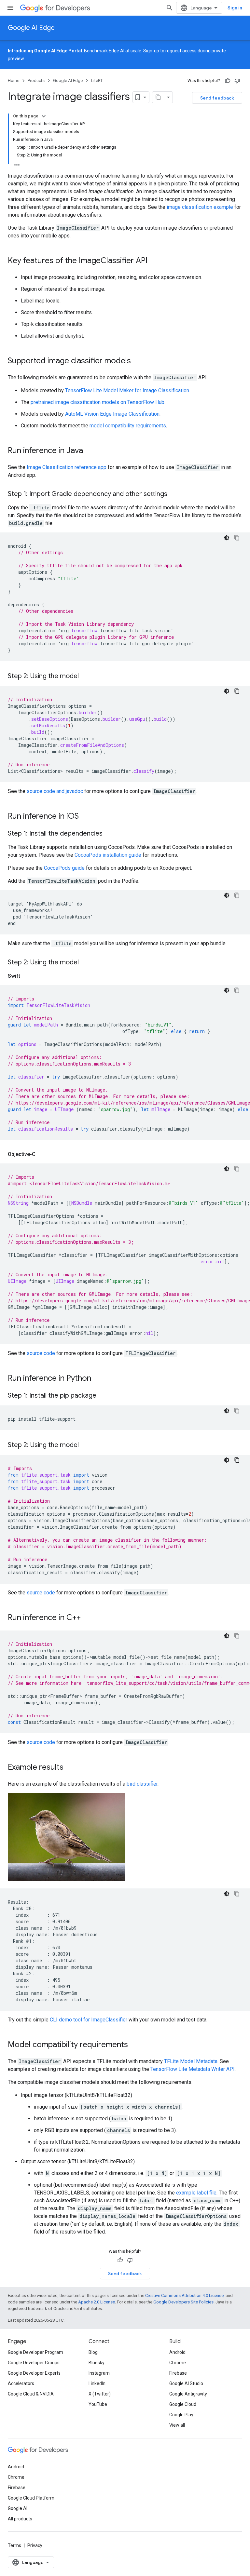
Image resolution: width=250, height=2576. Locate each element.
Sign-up (151, 51)
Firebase (178, 2373)
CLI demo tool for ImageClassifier (89, 2020)
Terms (14, 2545)
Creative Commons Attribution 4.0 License (184, 2295)
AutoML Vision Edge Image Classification (112, 414)
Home (14, 80)
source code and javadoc (55, 791)
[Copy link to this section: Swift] (27, 976)
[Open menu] (10, 8)
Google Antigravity (188, 2394)
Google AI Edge (31, 28)
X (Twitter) (100, 2394)
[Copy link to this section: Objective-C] (42, 1154)
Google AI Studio (186, 2383)
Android (177, 2352)
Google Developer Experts (34, 2373)
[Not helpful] (237, 81)
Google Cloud (183, 2404)
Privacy (35, 2545)
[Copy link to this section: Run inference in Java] (90, 451)
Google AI (18, 2508)
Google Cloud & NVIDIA (31, 2394)
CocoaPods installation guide (108, 855)
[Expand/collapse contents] (44, 116)
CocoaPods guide (64, 868)
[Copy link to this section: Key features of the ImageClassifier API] (154, 261)
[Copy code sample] (237, 538)
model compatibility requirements (128, 426)
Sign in (235, 8)
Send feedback (217, 98)
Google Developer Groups (34, 2363)
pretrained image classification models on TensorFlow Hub (97, 402)
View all (177, 2425)
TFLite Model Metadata (191, 2061)
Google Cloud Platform (31, 2498)
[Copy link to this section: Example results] (70, 1768)
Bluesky (97, 2363)
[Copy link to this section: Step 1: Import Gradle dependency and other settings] (174, 494)
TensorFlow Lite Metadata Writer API (193, 2069)
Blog (93, 2352)
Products (36, 80)
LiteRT (97, 80)
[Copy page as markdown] (158, 97)
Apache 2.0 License (97, 2302)
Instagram (99, 2373)
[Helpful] (228, 81)
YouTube (98, 2404)
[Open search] (170, 8)
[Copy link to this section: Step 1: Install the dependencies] (109, 834)
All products (20, 2519)
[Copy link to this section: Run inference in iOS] (85, 817)
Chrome (178, 2363)
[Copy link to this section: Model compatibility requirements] (134, 2045)
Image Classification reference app (67, 467)
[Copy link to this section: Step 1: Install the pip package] (103, 1396)
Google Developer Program (35, 2352)
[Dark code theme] (227, 538)
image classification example (200, 207)
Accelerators (21, 2383)
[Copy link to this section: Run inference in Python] (98, 1379)
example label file (196, 2193)
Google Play (181, 2415)
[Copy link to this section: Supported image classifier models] (137, 361)
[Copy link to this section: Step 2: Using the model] (85, 677)
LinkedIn (97, 2383)
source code (41, 1353)
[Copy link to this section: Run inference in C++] (87, 1618)
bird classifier (142, 1784)
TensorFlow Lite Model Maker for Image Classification (127, 390)
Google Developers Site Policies (183, 2302)
